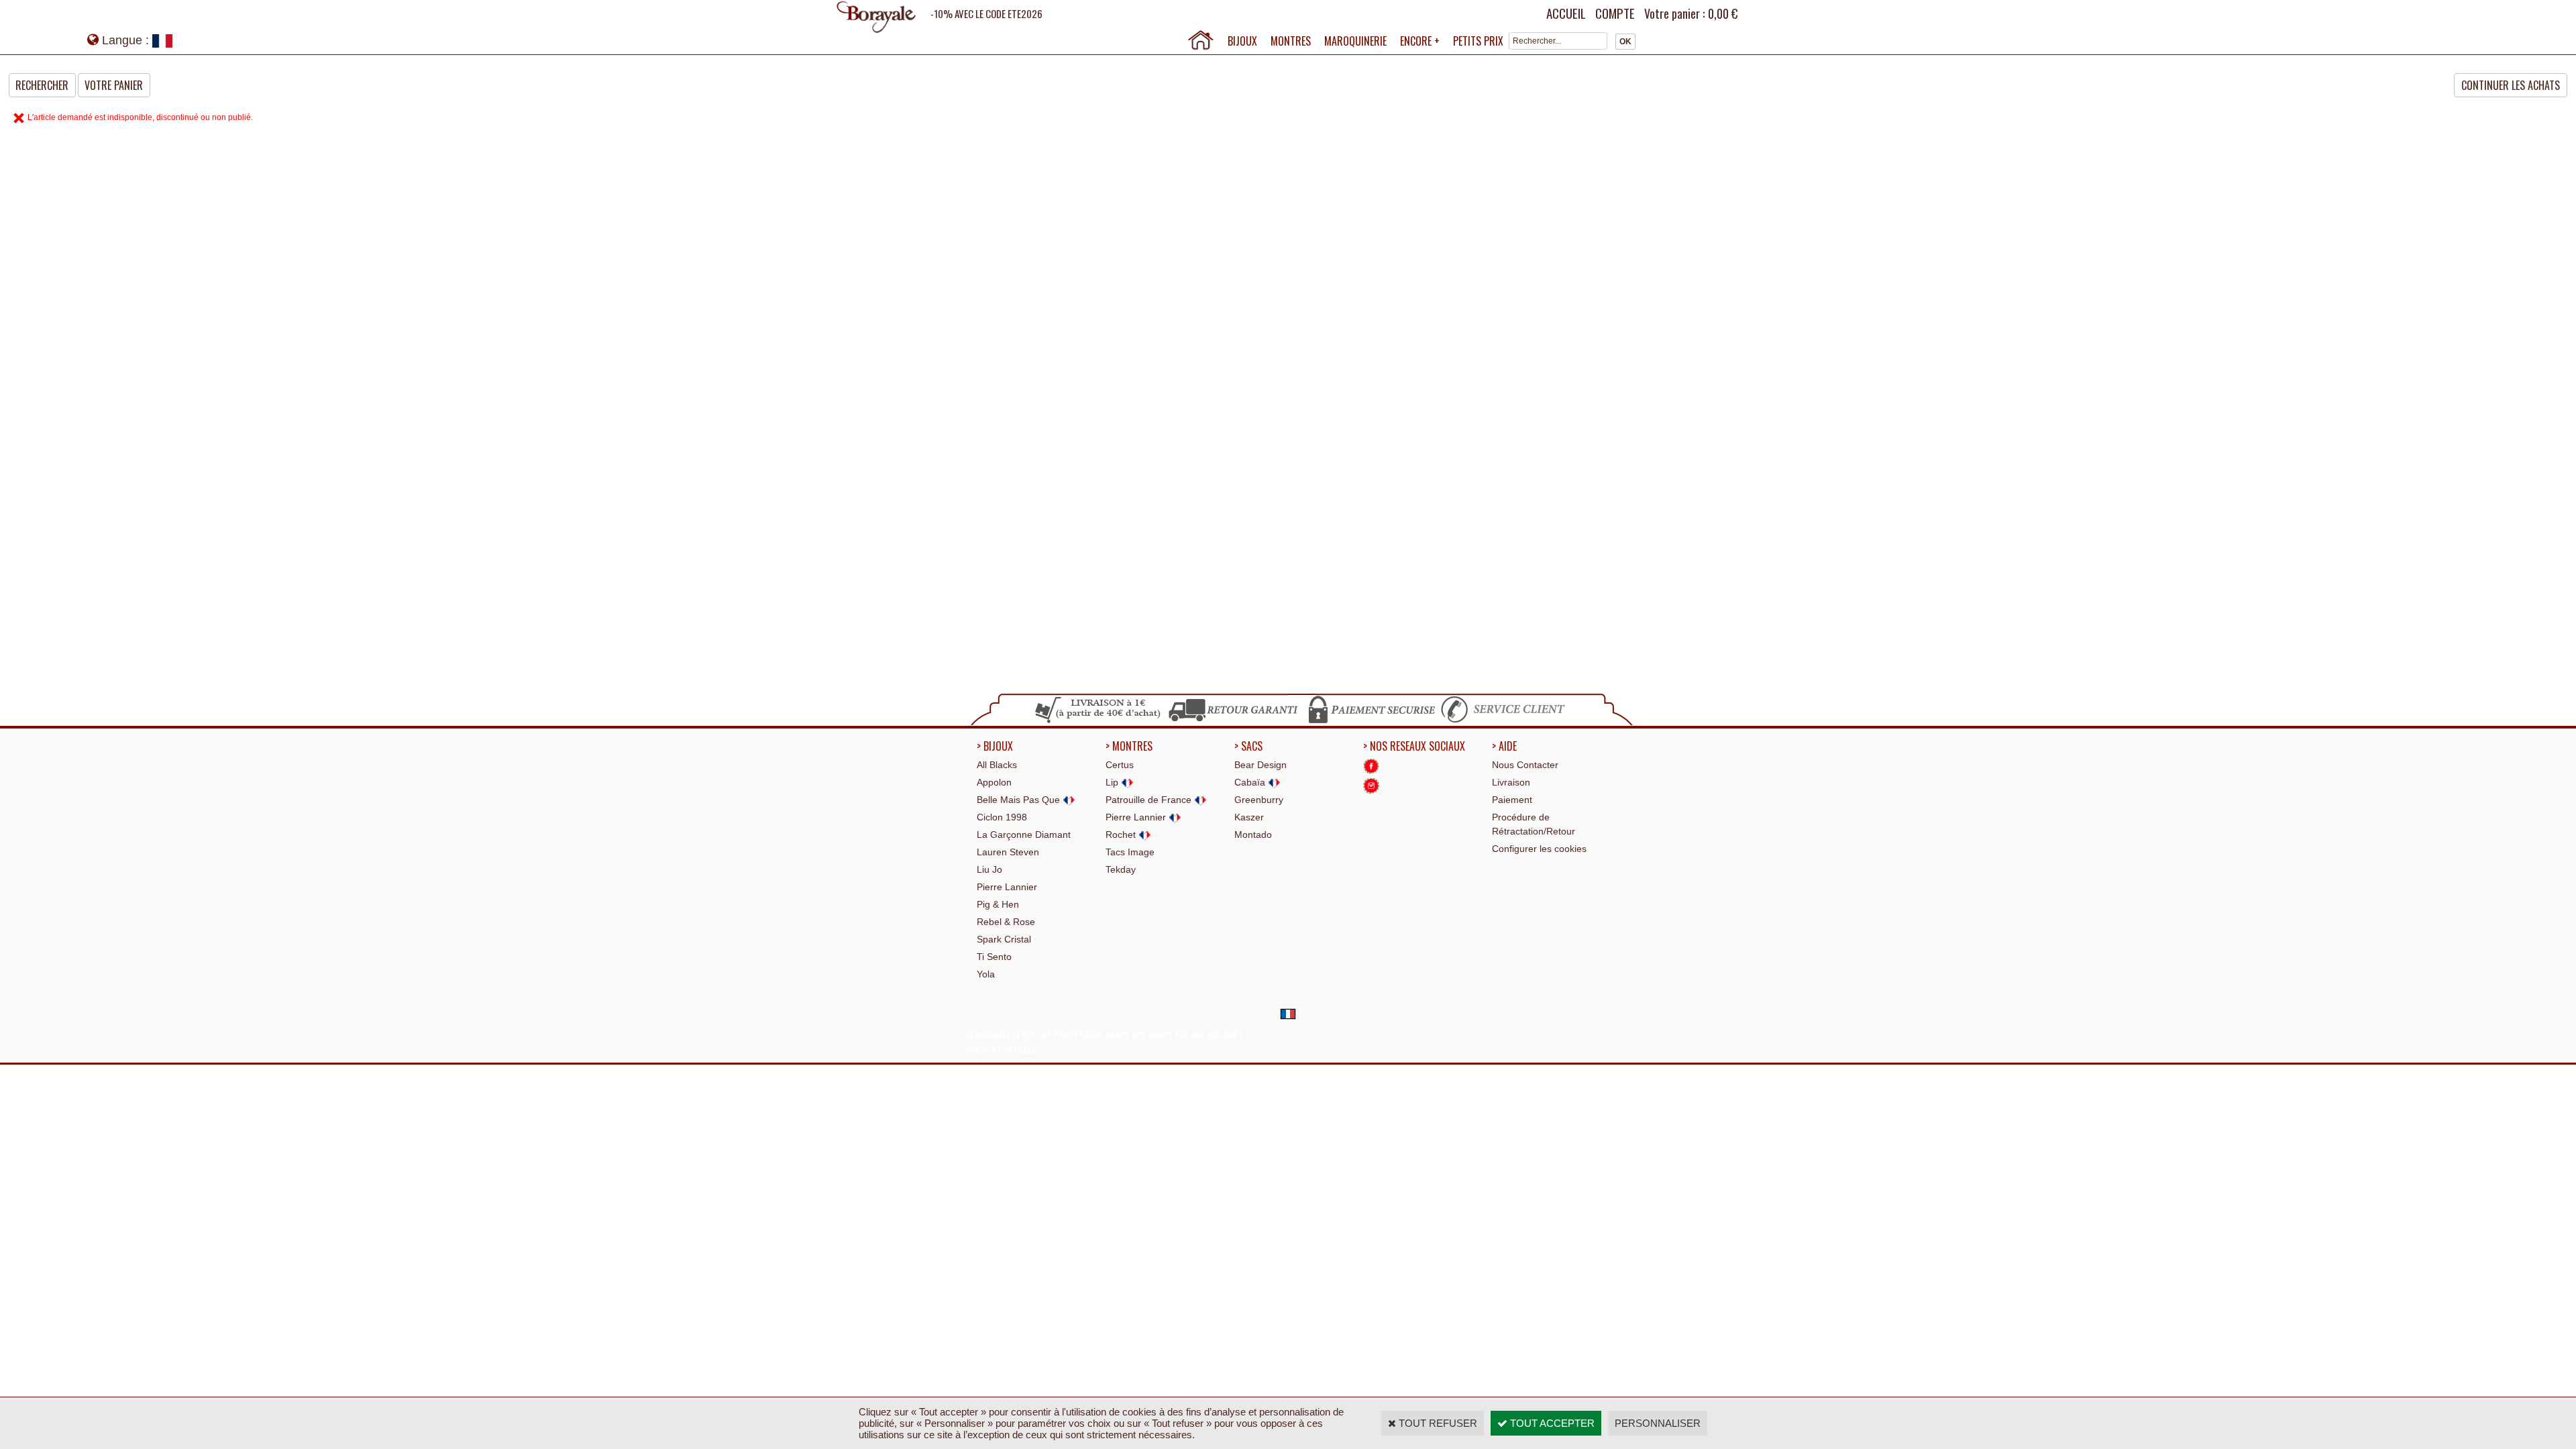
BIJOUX (1242, 41)
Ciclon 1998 (1002, 817)
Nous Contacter (1525, 765)
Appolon (994, 782)
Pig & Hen (998, 904)
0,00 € (1723, 13)
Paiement (1512, 800)
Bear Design (1260, 765)
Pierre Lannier (1007, 887)
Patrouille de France (1150, 800)
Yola (986, 974)
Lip (1113, 782)
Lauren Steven (1008, 852)
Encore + (1420, 41)
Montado (1253, 835)
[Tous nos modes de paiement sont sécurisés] (1371, 721)
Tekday (1121, 869)
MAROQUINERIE (1355, 41)
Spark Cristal (1004, 939)
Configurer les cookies (1539, 849)
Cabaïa (1251, 782)
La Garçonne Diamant (1024, 835)
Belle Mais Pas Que (1020, 800)
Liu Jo (989, 869)
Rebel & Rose (1006, 922)
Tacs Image (1130, 852)
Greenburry (1259, 800)
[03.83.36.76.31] (1506, 721)
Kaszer (1249, 817)
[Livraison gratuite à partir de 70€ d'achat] (1098, 721)
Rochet (1122, 835)
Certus (1120, 765)
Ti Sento (994, 957)
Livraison (1511, 782)
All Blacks (997, 765)
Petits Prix (1478, 41)
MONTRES (1291, 41)
